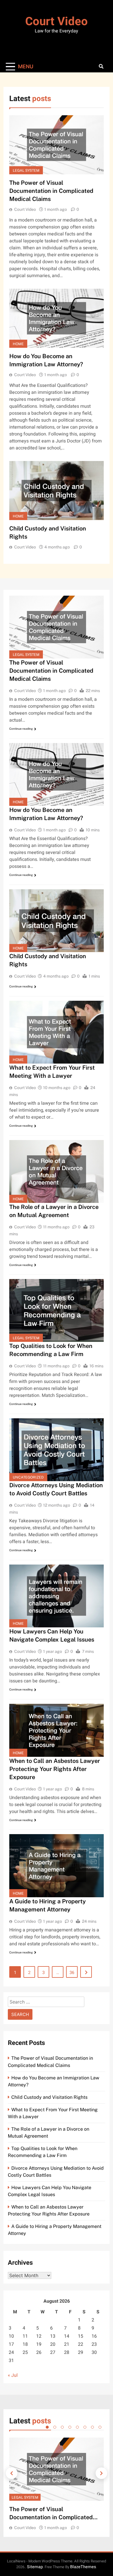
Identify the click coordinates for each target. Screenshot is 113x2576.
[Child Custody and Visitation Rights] (57, 491)
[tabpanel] (57, 2484)
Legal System (26, 170)
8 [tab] (100, 2427)
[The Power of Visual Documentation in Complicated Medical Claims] (57, 145)
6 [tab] (85, 2427)
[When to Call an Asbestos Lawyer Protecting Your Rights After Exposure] (57, 1730)
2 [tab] (55, 2427)
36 (72, 1973)
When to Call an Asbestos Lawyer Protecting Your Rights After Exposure (55, 1769)
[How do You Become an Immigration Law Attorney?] (57, 318)
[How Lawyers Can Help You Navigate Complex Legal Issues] (57, 1596)
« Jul (13, 2375)
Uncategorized (28, 1477)
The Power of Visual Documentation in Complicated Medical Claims (51, 191)
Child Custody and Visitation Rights (49, 2097)
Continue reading (21, 729)
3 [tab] (62, 2427)
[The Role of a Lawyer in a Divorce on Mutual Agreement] (57, 1171)
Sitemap (35, 2567)
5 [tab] (77, 2427)
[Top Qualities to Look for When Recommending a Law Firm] (57, 1310)
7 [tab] (92, 2427)
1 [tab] (47, 2427)
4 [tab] (70, 2427)
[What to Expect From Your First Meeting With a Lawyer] (57, 1032)
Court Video (57, 22)
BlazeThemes (83, 2567)
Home (18, 344)
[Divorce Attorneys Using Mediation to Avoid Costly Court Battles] (57, 1450)
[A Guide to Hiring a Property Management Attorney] (57, 1866)
